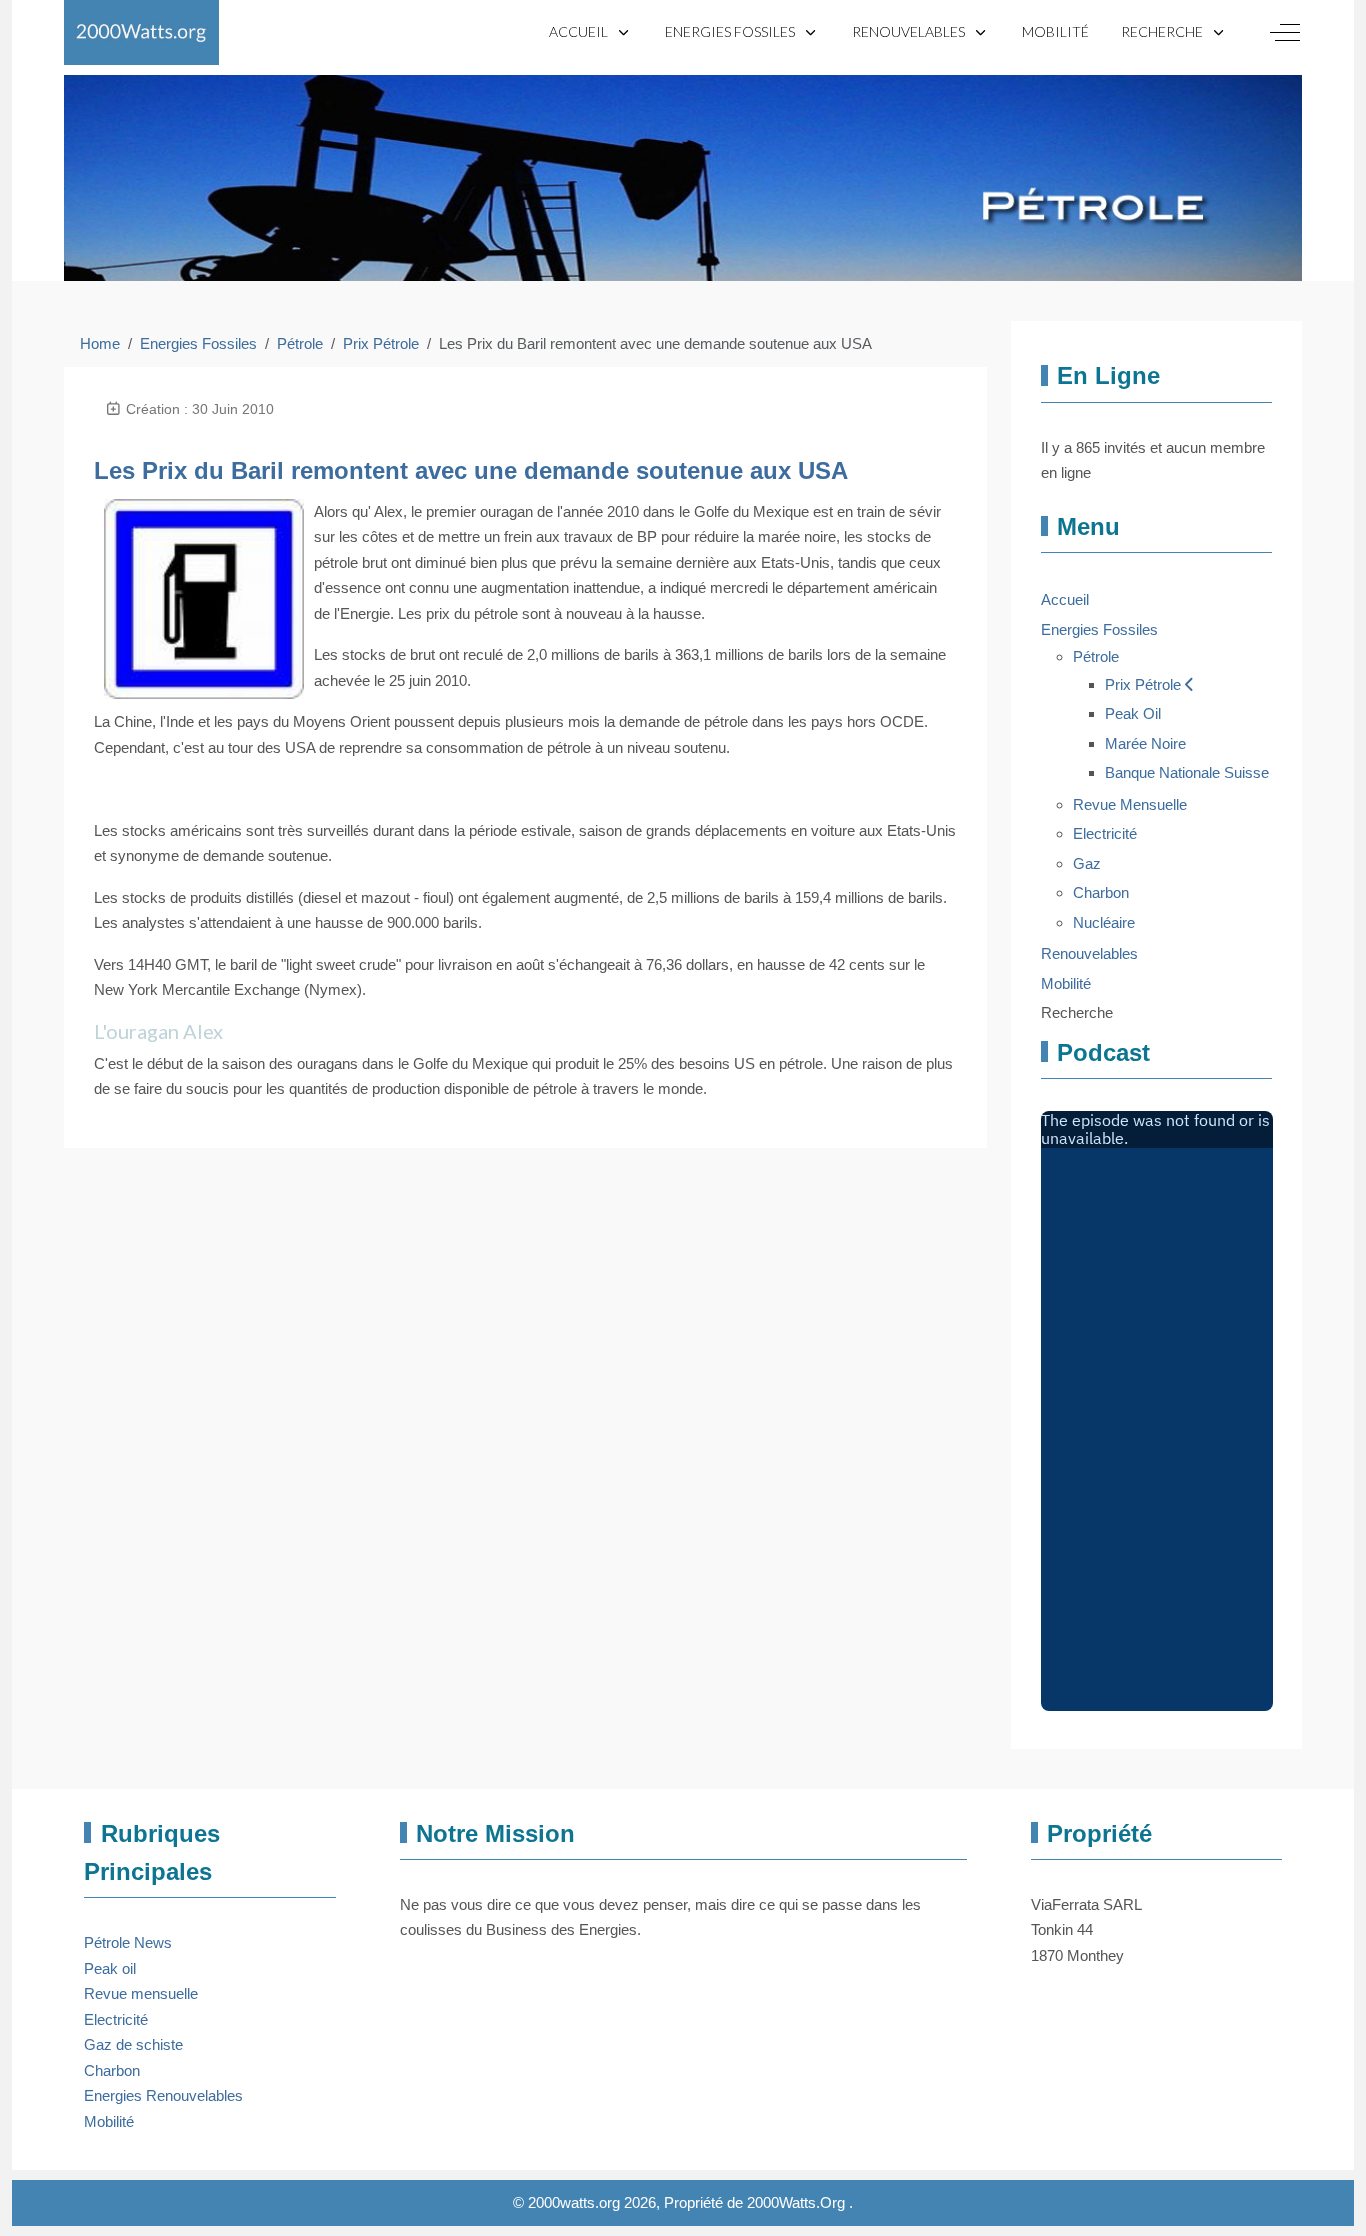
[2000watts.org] (141, 32)
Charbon (112, 2070)
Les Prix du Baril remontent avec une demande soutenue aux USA (471, 470)
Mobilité (109, 2121)
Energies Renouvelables (163, 2095)
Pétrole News (128, 1942)
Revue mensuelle (141, 1993)
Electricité (116, 2019)
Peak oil (110, 1968)
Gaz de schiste (133, 2044)
